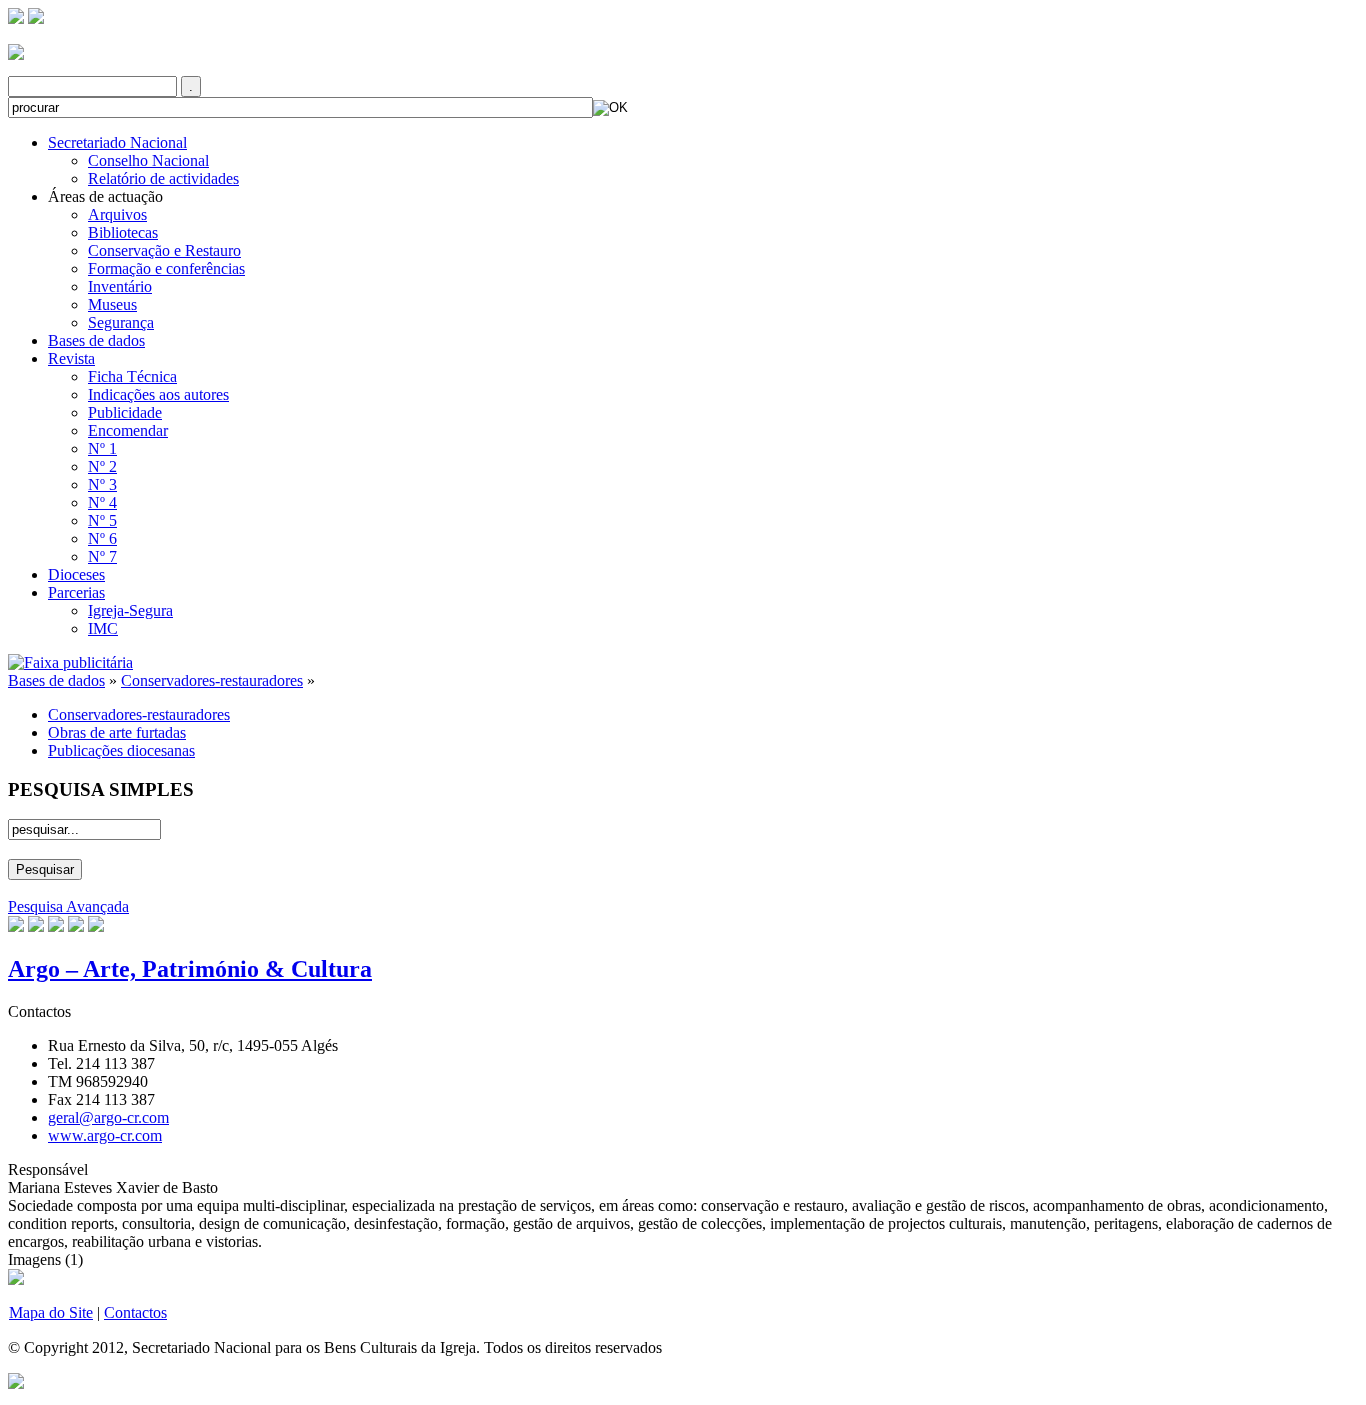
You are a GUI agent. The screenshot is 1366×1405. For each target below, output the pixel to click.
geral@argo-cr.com (108, 1117)
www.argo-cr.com (105, 1135)
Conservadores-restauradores (212, 680)
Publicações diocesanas (121, 750)
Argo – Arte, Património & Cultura (190, 969)
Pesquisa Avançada (68, 906)
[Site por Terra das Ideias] (16, 1379)
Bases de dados (56, 680)
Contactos (135, 1312)
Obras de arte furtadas (117, 732)
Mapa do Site (51, 1312)
